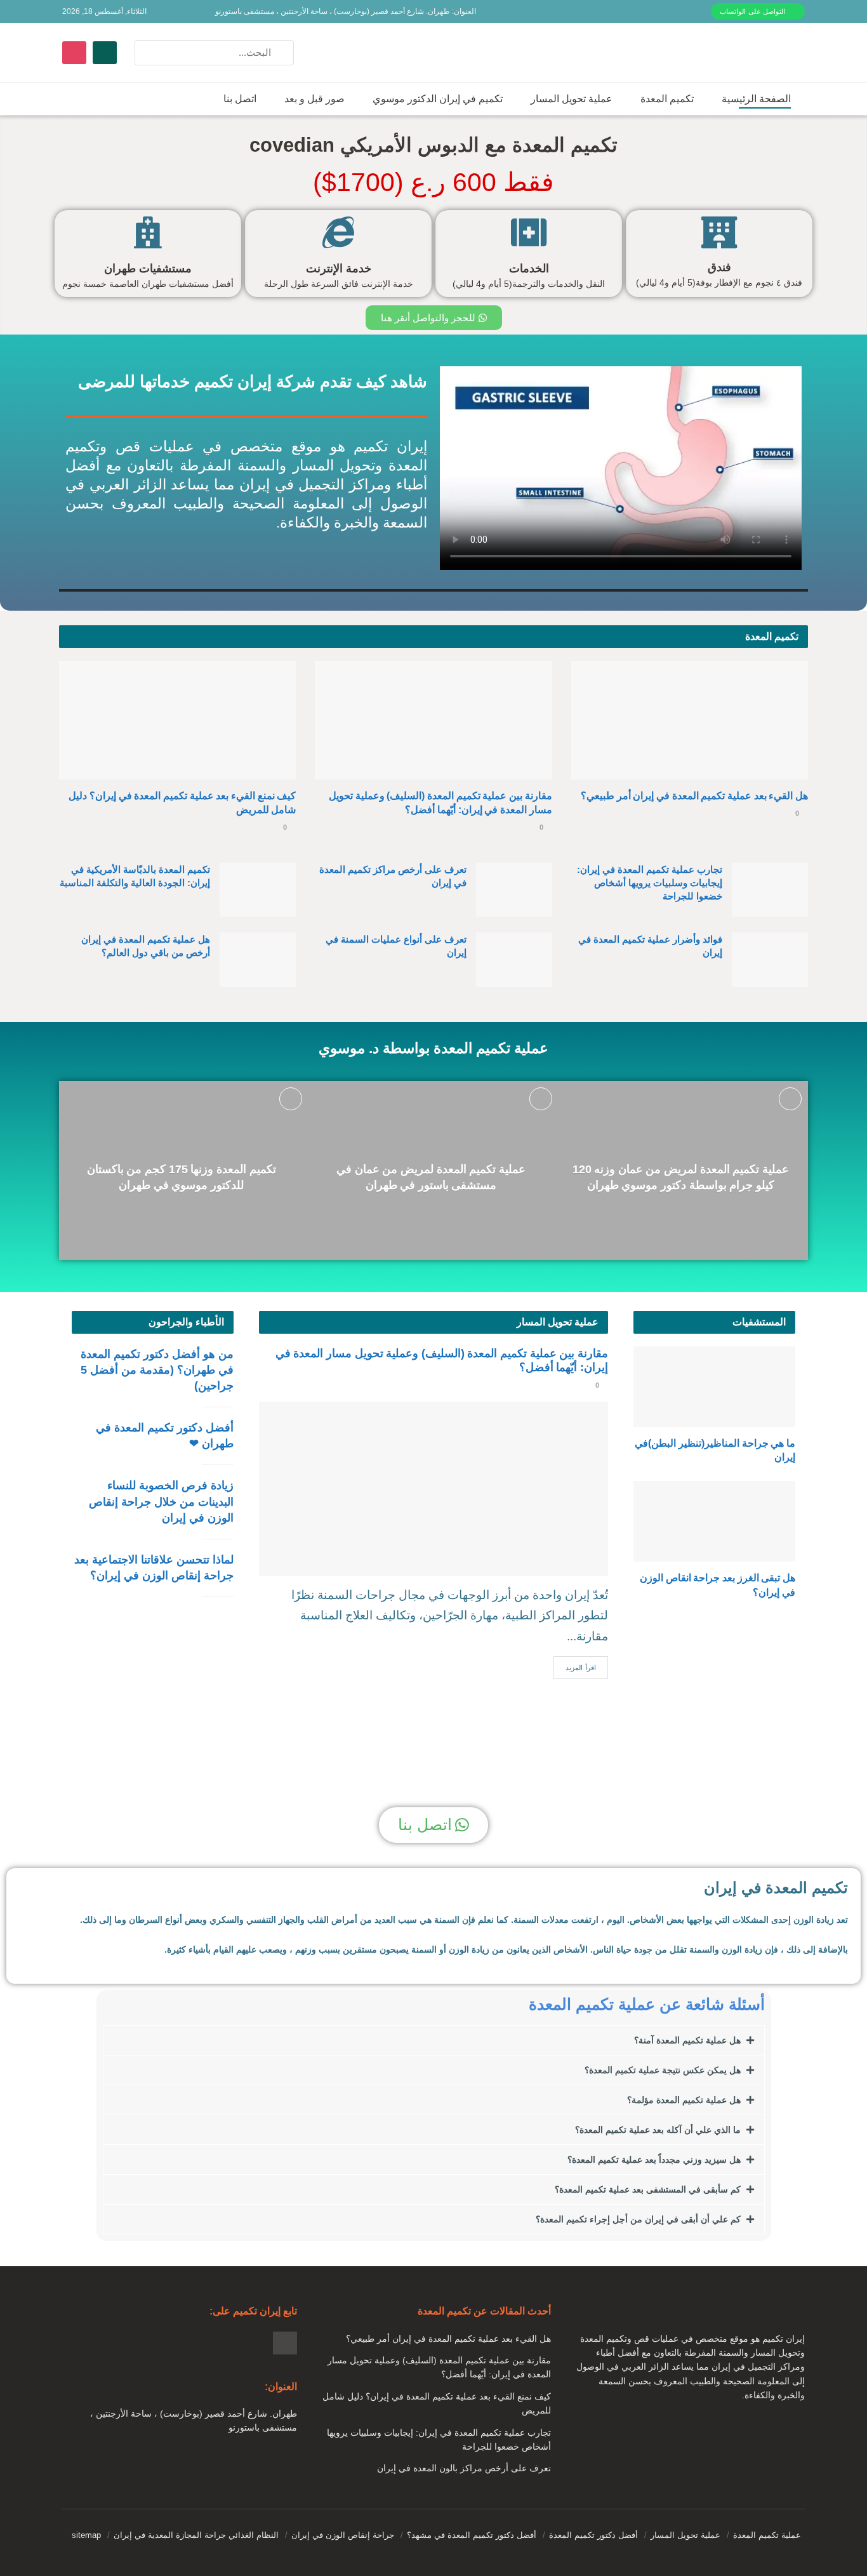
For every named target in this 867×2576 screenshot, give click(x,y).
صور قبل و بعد (314, 99)
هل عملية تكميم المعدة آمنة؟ (687, 2040)
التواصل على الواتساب (754, 11)
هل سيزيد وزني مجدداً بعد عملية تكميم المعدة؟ (654, 2160)
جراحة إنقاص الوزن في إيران (343, 2535)
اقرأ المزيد (581, 1668)
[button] (434, 2040)
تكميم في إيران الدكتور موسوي (438, 99)
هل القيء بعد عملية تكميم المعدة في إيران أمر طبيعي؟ (694, 796)
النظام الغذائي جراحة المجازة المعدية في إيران (196, 2535)
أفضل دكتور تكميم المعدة (593, 2535)
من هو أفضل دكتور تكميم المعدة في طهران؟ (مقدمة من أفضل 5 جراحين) (157, 1370)
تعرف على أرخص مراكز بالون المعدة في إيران (464, 2468)
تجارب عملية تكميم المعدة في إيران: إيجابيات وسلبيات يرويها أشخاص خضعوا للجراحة (650, 883)
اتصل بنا (240, 99)
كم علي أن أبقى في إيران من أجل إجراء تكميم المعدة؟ (638, 2219)
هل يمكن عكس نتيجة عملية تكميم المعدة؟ (663, 2070)
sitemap (86, 2535)
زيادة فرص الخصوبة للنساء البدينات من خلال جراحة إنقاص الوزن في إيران (161, 1501)
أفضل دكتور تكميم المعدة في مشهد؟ (472, 2535)
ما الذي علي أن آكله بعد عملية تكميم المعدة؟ (658, 2130)
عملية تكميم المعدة (767, 2535)
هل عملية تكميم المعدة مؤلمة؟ (684, 2100)
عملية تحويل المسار (572, 99)
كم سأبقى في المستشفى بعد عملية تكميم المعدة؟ (648, 2189)
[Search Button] (148, 53)
